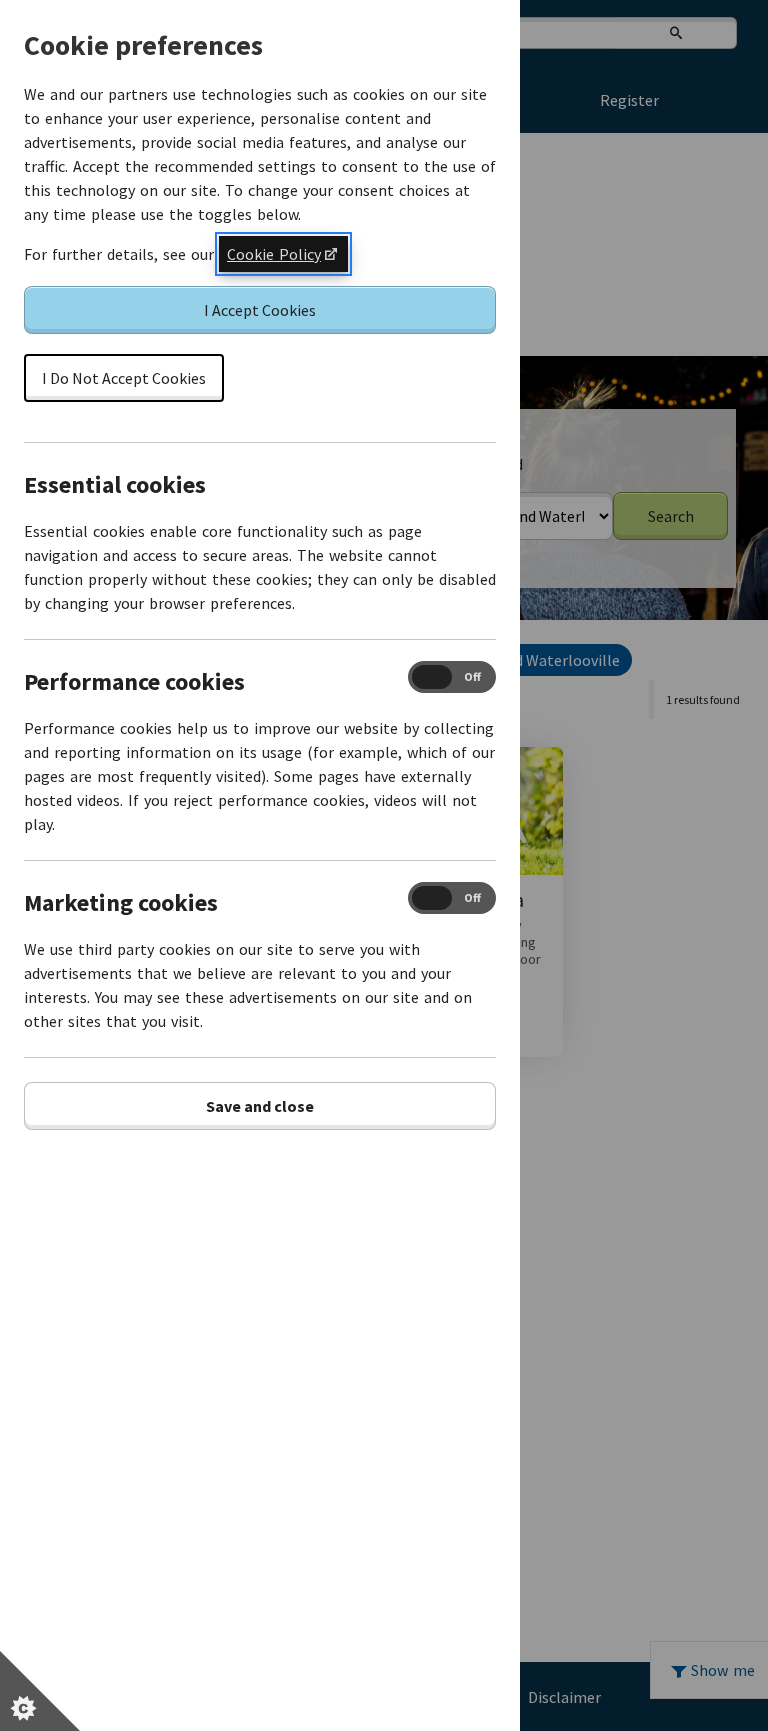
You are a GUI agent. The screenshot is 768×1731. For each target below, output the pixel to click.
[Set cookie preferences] (40, 1691)
